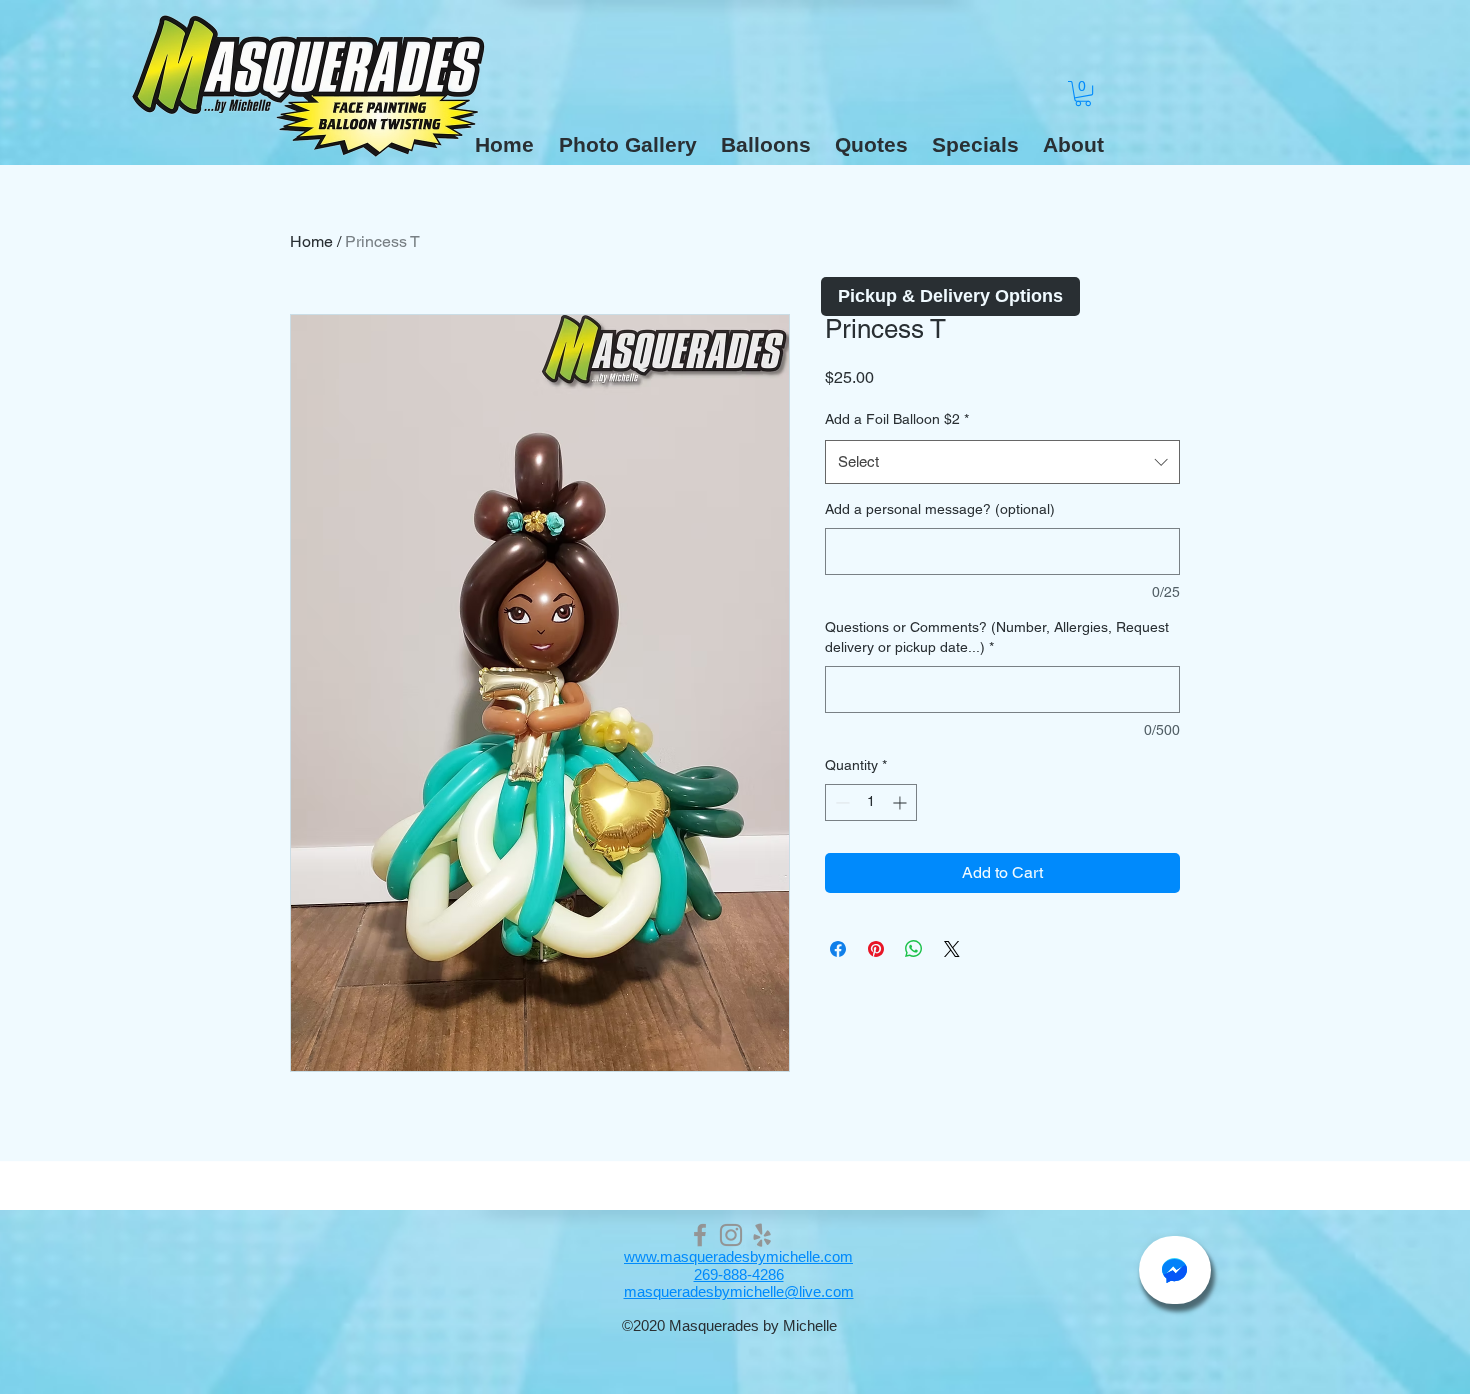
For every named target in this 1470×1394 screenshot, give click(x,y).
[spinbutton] (871, 802)
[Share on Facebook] (838, 949)
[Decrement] (840, 802)
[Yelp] (762, 1235)
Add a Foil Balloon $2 (897, 419)
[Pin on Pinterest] (876, 949)
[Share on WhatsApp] (914, 949)
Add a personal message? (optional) (940, 509)
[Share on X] (952, 949)
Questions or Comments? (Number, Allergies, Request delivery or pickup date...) (997, 637)
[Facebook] (700, 1235)
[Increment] (901, 802)
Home (311, 241)
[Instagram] (731, 1235)
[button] (766, 145)
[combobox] (1002, 462)
